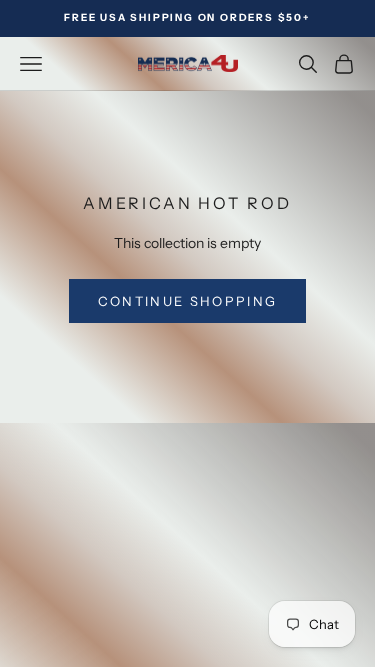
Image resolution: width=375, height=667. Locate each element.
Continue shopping (188, 301)
